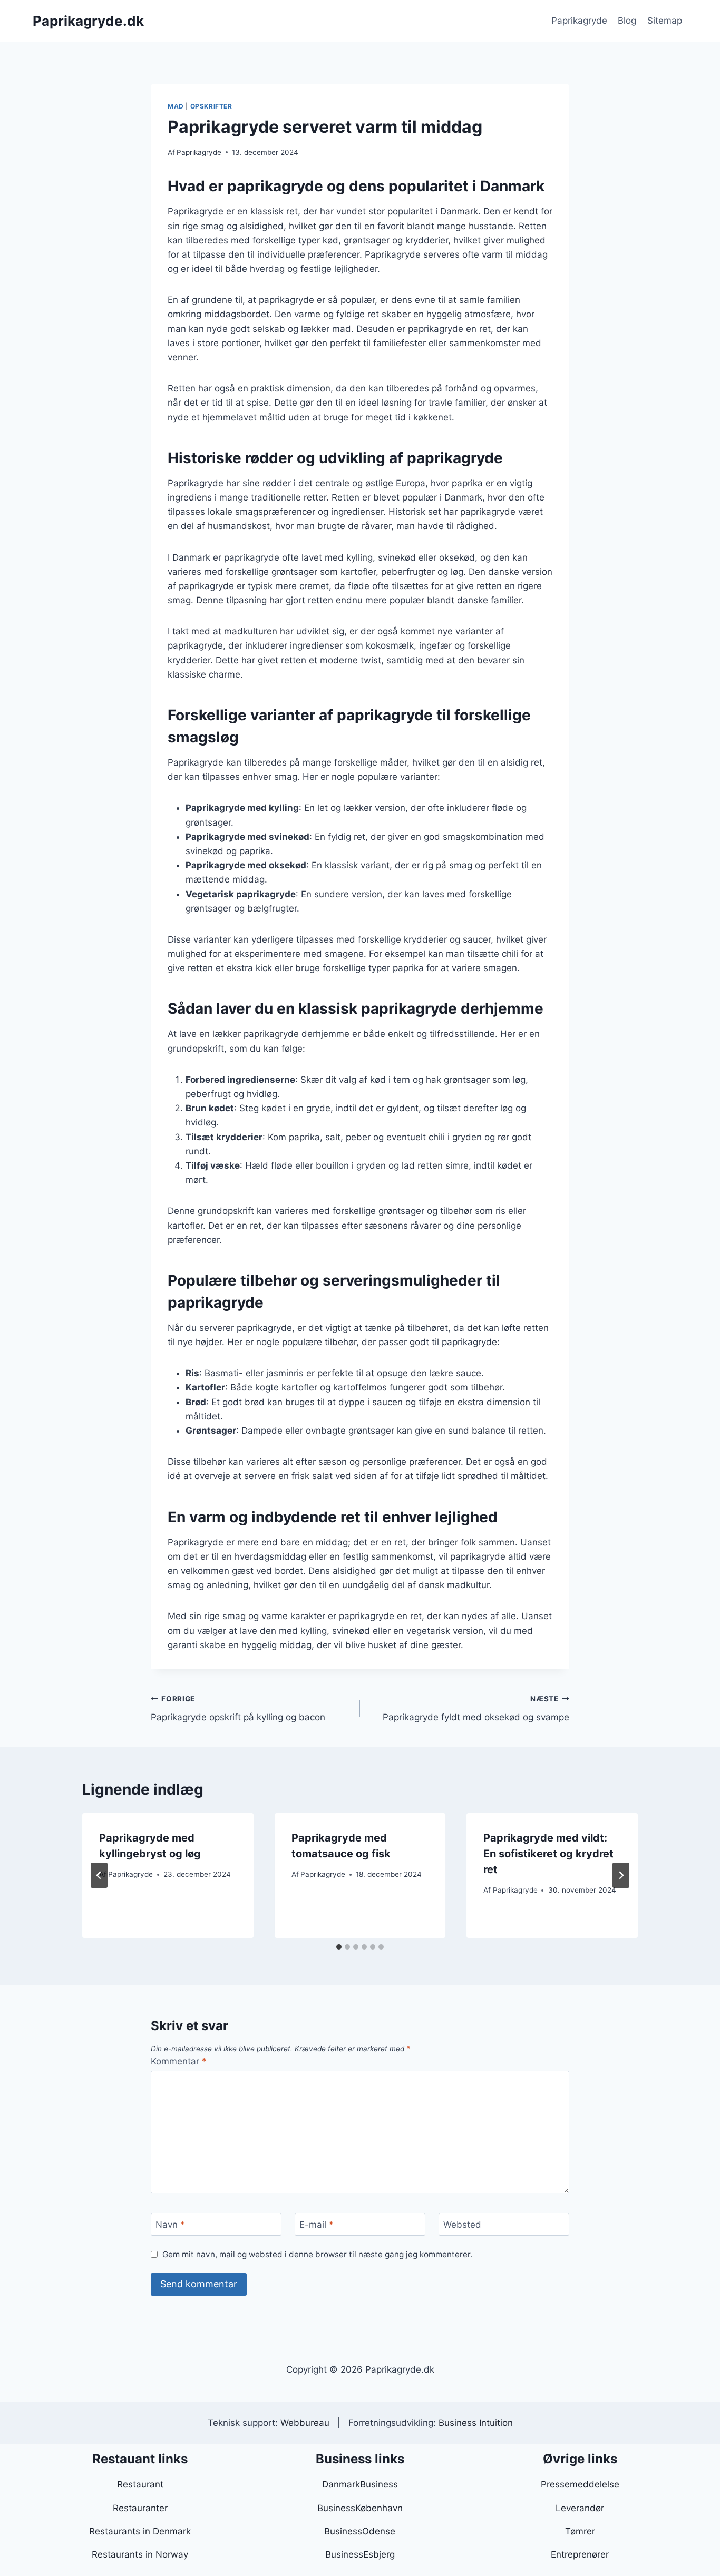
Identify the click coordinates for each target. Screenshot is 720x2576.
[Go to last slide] (99, 1875)
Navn (170, 2225)
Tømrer (580, 2531)
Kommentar (179, 2061)
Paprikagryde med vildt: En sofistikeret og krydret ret (548, 1854)
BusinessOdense (360, 2531)
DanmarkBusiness (360, 2484)
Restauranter (140, 2508)
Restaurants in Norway (140, 2554)
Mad (176, 106)
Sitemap (665, 21)
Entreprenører (580, 2554)
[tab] (339, 1947)
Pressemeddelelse (580, 2484)
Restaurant (140, 2484)
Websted (462, 2225)
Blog (627, 21)
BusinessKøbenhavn (360, 2508)
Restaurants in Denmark (140, 2531)
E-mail (317, 2225)
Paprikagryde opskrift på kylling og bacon (238, 1708)
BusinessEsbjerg (360, 2554)
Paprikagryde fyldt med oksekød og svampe (476, 1708)
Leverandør (580, 2508)
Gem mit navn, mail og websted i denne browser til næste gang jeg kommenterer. (317, 2254)
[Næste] (621, 1875)
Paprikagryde (579, 21)
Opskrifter (211, 106)
